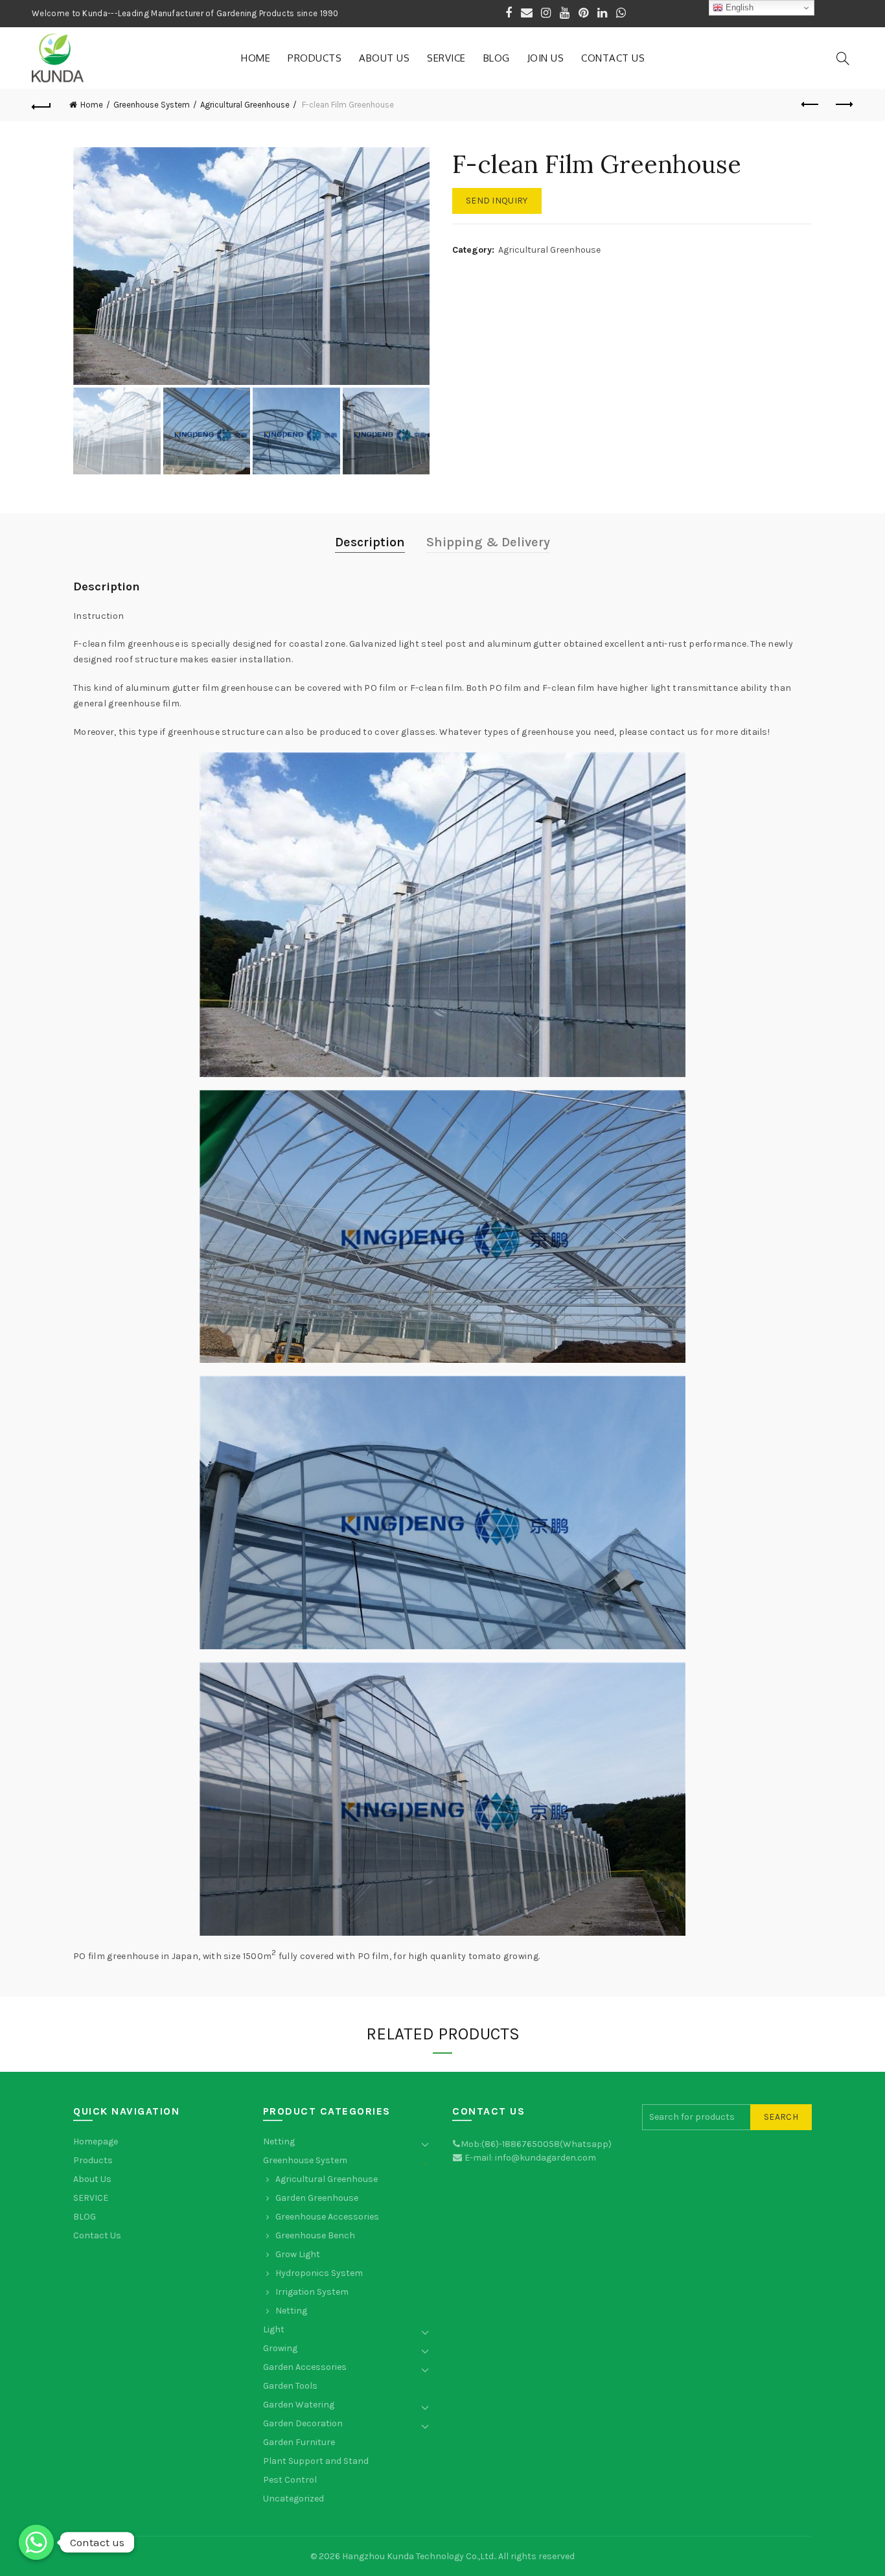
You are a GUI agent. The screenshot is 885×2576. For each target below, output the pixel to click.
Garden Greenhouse (317, 2198)
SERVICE (446, 58)
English (738, 7)
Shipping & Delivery (488, 542)
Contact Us (613, 58)
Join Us (546, 58)
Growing (280, 2348)
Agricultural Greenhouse (245, 105)
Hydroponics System (319, 2273)
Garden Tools (290, 2386)
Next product (844, 105)
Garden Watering (299, 2405)
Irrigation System (312, 2292)
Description (370, 542)
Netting (279, 2141)
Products (315, 58)
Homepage (96, 2141)
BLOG (497, 58)
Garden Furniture (299, 2442)
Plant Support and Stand (316, 2461)
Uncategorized (293, 2499)
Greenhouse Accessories (327, 2217)
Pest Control (290, 2480)
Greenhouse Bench (315, 2235)
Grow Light (298, 2254)
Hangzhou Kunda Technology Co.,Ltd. (419, 2556)
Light (274, 2329)
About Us (384, 58)
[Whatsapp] (36, 2542)
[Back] (41, 105)
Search (781, 2117)
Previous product (811, 105)
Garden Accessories (305, 2367)
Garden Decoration (303, 2423)
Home (256, 58)
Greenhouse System (152, 105)
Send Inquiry (497, 201)
